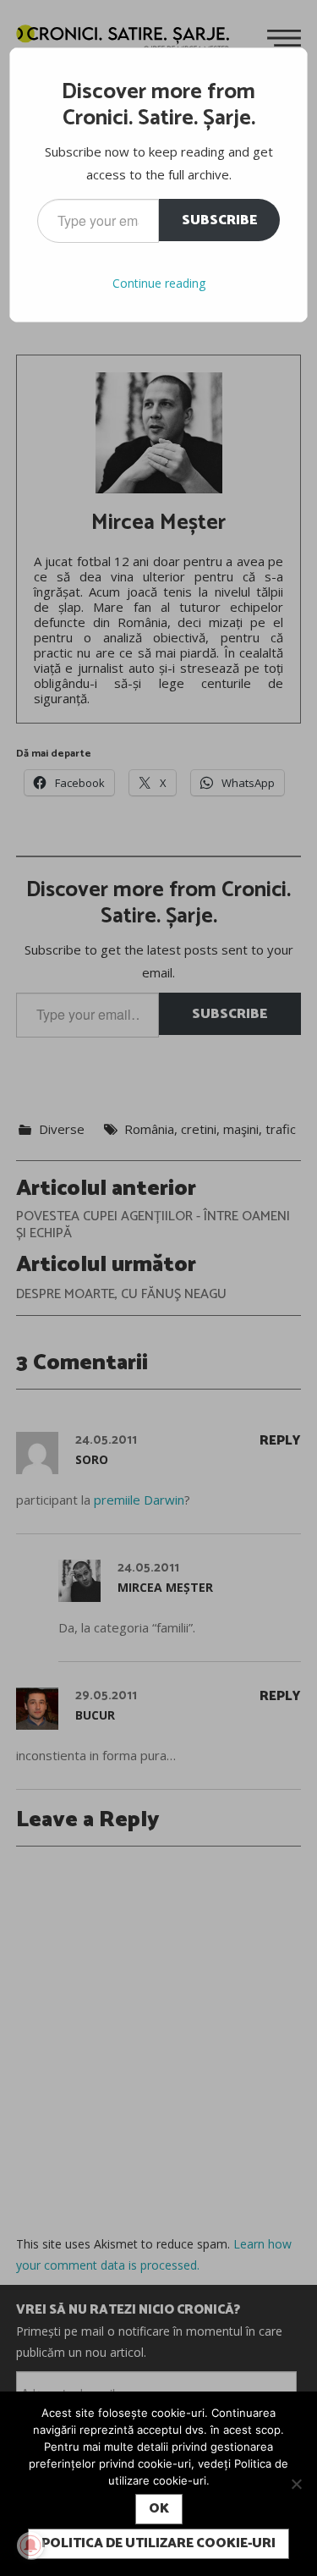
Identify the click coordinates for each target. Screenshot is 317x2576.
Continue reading (159, 283)
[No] (296, 2484)
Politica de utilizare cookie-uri (158, 2543)
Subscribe (219, 220)
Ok (159, 2509)
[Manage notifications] (30, 2546)
